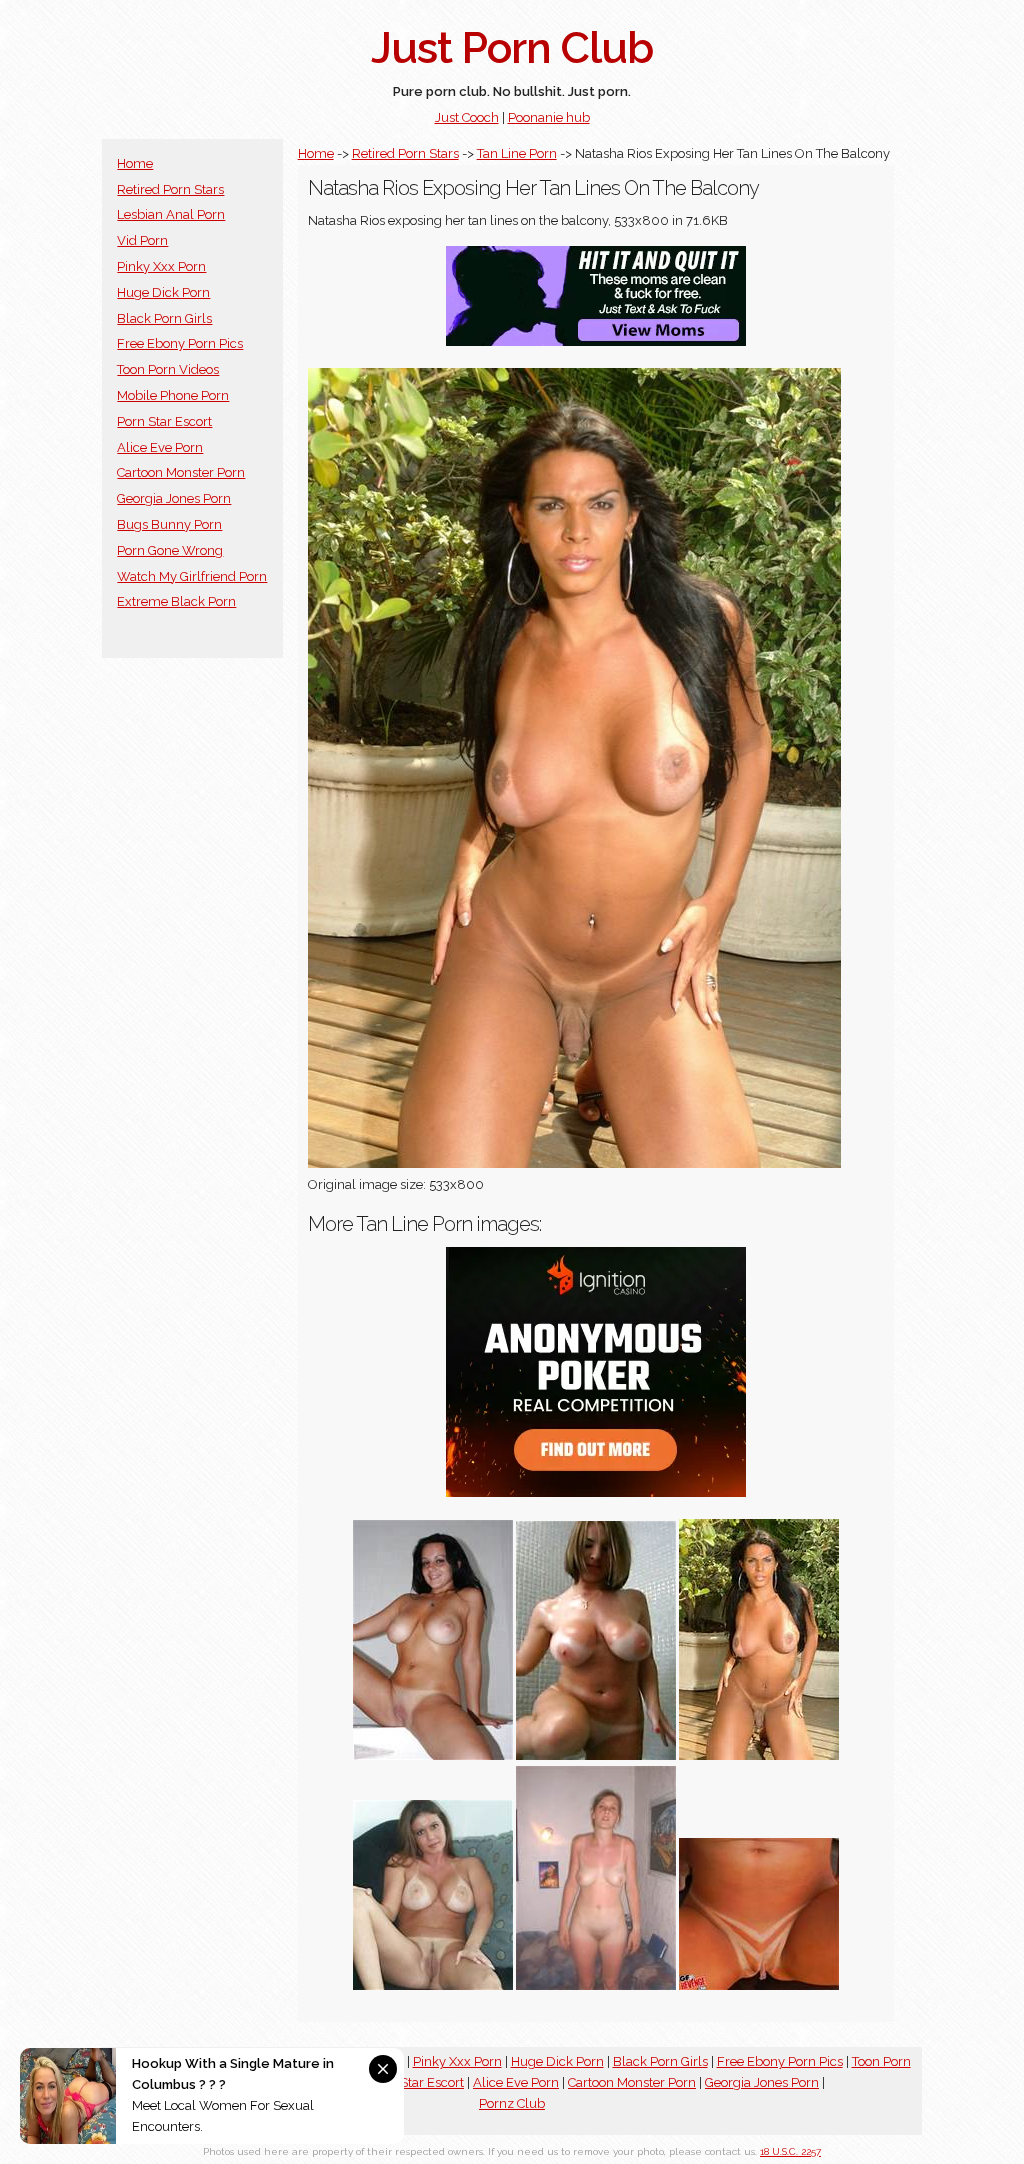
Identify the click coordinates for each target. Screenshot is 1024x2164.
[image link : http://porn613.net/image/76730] (596, 1985)
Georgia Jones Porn (174, 498)
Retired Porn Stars (170, 189)
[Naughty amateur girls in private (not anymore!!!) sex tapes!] (759, 1985)
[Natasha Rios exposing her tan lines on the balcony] (759, 1755)
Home (135, 163)
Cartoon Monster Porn (181, 472)
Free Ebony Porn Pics (180, 343)
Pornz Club (512, 2103)
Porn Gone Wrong (170, 550)
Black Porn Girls (164, 318)
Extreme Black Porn (176, 601)
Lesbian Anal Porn (171, 214)
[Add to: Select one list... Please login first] (433, 1755)
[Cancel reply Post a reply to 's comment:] (596, 1755)
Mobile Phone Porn (173, 395)
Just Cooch (467, 117)
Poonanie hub (549, 117)
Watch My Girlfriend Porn (192, 576)
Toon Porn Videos (168, 369)
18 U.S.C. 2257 (790, 2151)
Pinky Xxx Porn (161, 266)
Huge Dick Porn (163, 292)
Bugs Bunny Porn (169, 524)
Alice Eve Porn (160, 447)
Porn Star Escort (164, 421)
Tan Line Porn (517, 153)
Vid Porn (142, 240)
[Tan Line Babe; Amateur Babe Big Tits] (433, 1985)
